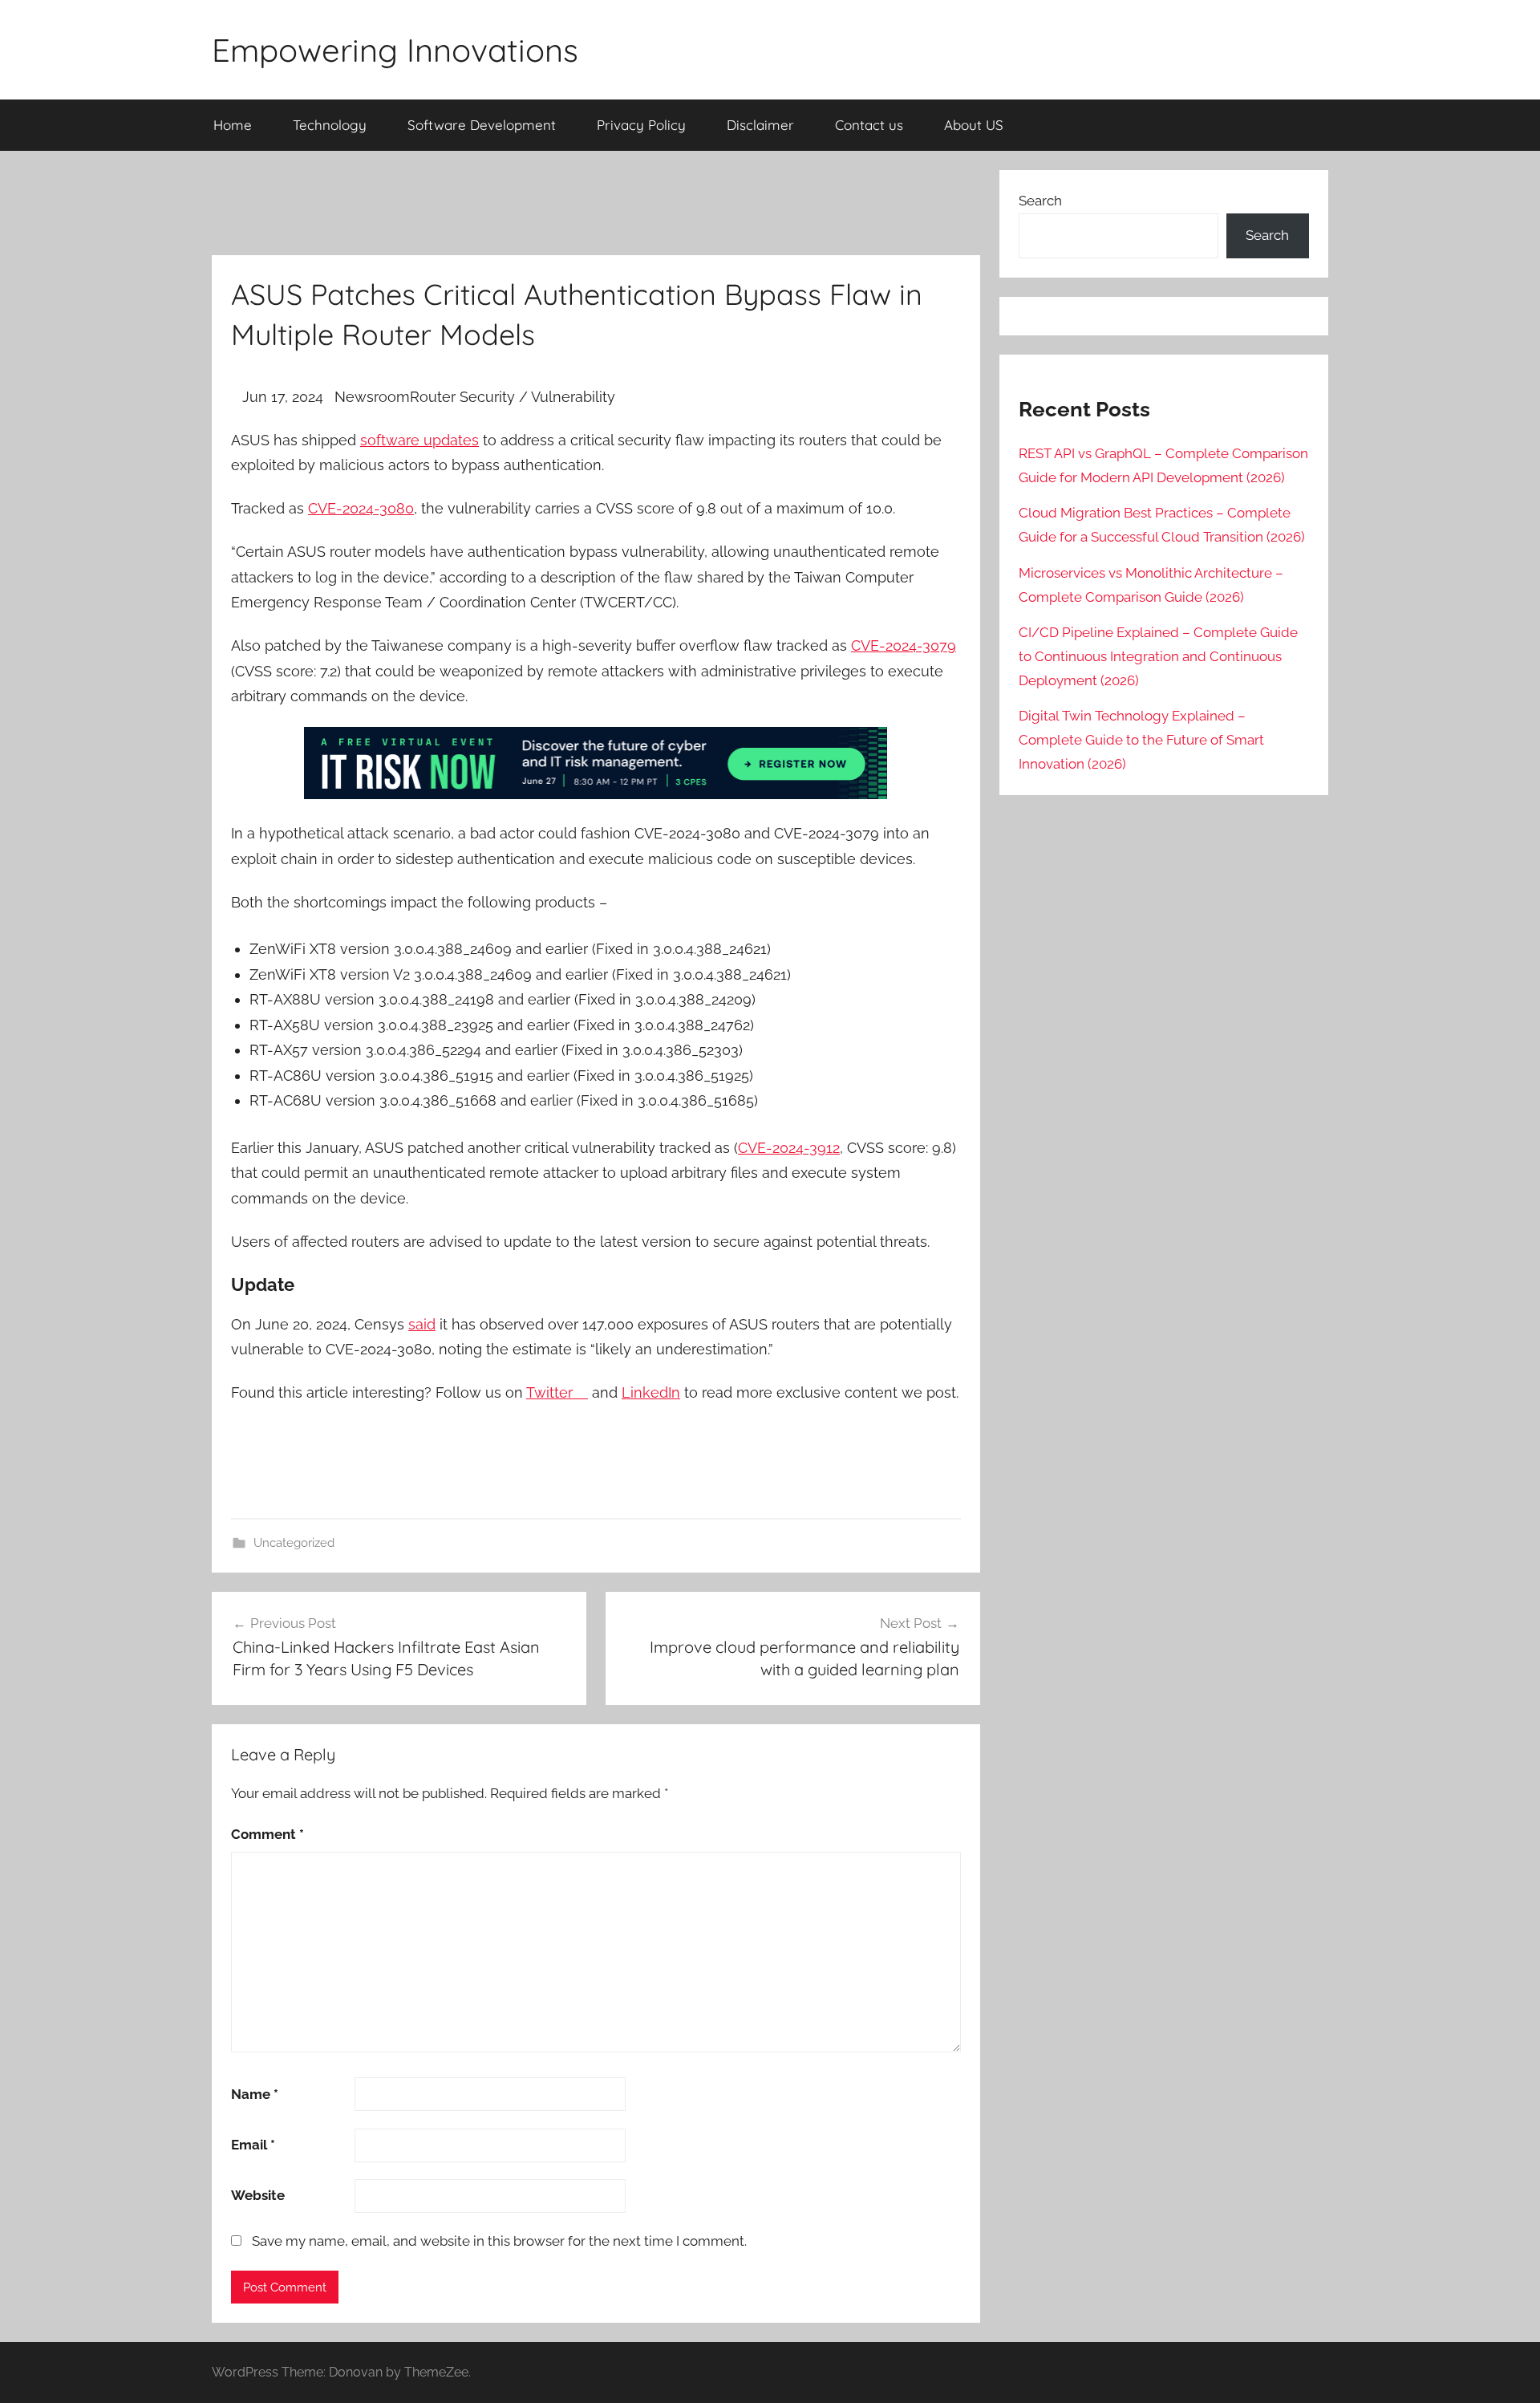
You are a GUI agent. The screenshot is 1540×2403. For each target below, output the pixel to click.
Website (258, 2195)
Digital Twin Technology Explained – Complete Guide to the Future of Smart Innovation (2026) (1141, 740)
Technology (330, 125)
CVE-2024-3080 (361, 508)
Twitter (557, 1392)
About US (974, 125)
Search (1040, 201)
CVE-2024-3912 (789, 1148)
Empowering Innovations (395, 50)
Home (233, 125)
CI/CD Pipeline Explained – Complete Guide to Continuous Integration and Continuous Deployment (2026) (1158, 656)
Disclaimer (760, 125)
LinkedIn (651, 1392)
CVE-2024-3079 (904, 645)
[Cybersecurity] (596, 794)
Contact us (869, 125)
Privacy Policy (641, 125)
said (422, 1324)
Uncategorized (294, 1543)
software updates (419, 440)
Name (255, 2094)
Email (253, 2145)
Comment (267, 1834)
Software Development (482, 125)
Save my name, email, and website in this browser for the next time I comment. (499, 2241)
